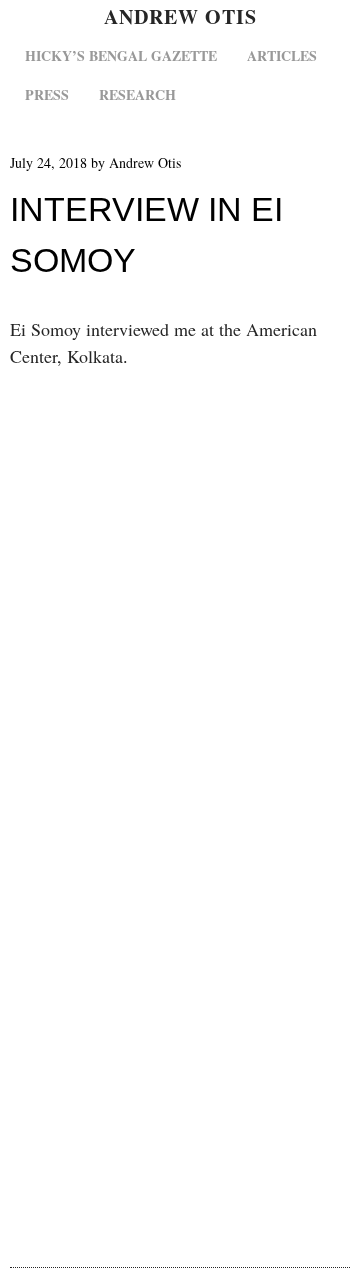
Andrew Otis (180, 16)
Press (47, 94)
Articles (282, 55)
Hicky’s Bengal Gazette (121, 55)
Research (137, 94)
